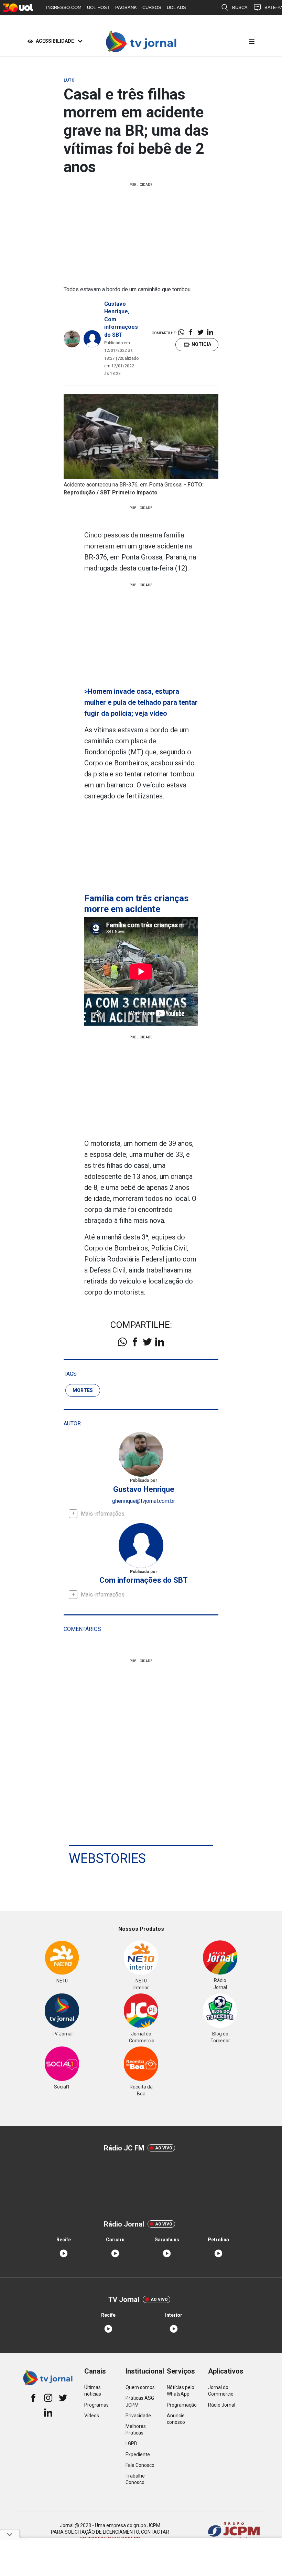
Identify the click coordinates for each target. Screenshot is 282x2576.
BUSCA (240, 7)
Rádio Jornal (222, 2405)
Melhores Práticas (136, 2430)
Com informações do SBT (121, 327)
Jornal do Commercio (221, 2391)
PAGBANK (126, 7)
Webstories (107, 1858)
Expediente (138, 2454)
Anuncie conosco (176, 2419)
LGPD (131, 2443)
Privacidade (138, 2416)
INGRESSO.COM (64, 7)
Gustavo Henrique (144, 1489)
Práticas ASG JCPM (140, 2401)
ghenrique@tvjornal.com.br (144, 1501)
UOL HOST (98, 7)
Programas (96, 2405)
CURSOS (152, 7)
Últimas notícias (93, 2391)
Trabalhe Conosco (135, 2479)
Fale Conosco (140, 2465)
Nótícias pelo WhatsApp (181, 2391)
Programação (182, 2405)
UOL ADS (176, 7)
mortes (83, 1390)
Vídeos (92, 2416)
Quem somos (140, 2387)
